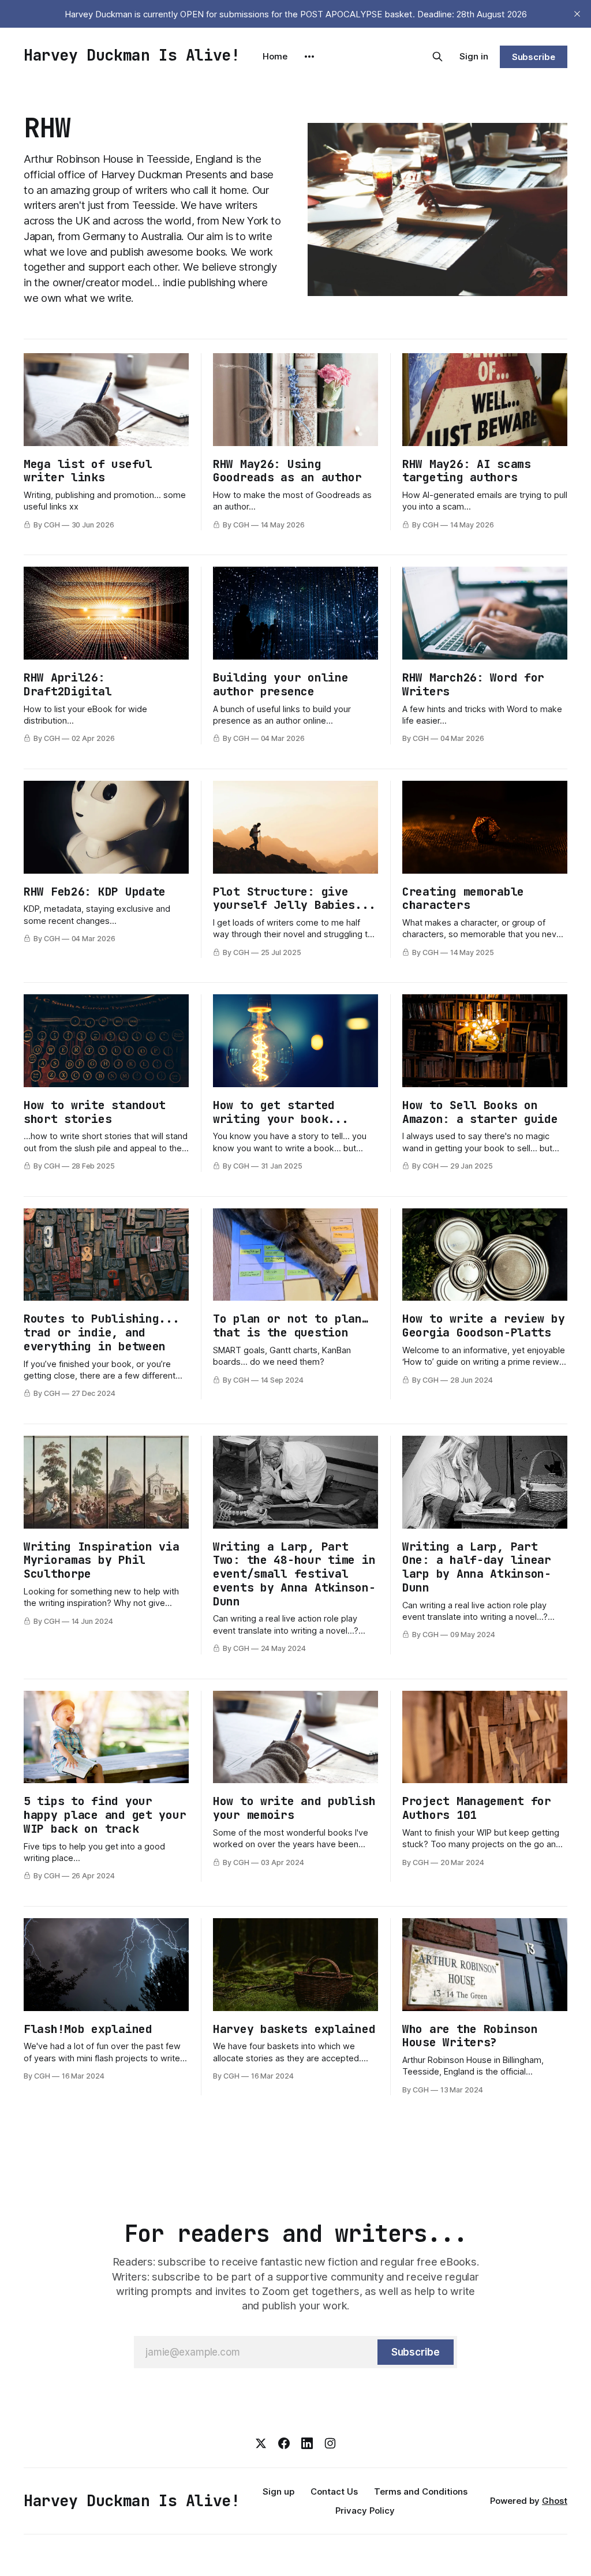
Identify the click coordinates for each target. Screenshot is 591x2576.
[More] (309, 57)
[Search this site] (437, 57)
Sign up (278, 2491)
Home (275, 56)
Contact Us (334, 2491)
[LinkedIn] (307, 2443)
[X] (261, 2443)
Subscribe (534, 57)
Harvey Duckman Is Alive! (132, 55)
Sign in (474, 56)
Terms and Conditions (421, 2491)
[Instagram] (330, 2443)
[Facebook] (284, 2443)
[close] (577, 14)
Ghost (555, 2501)
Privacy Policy (365, 2511)
